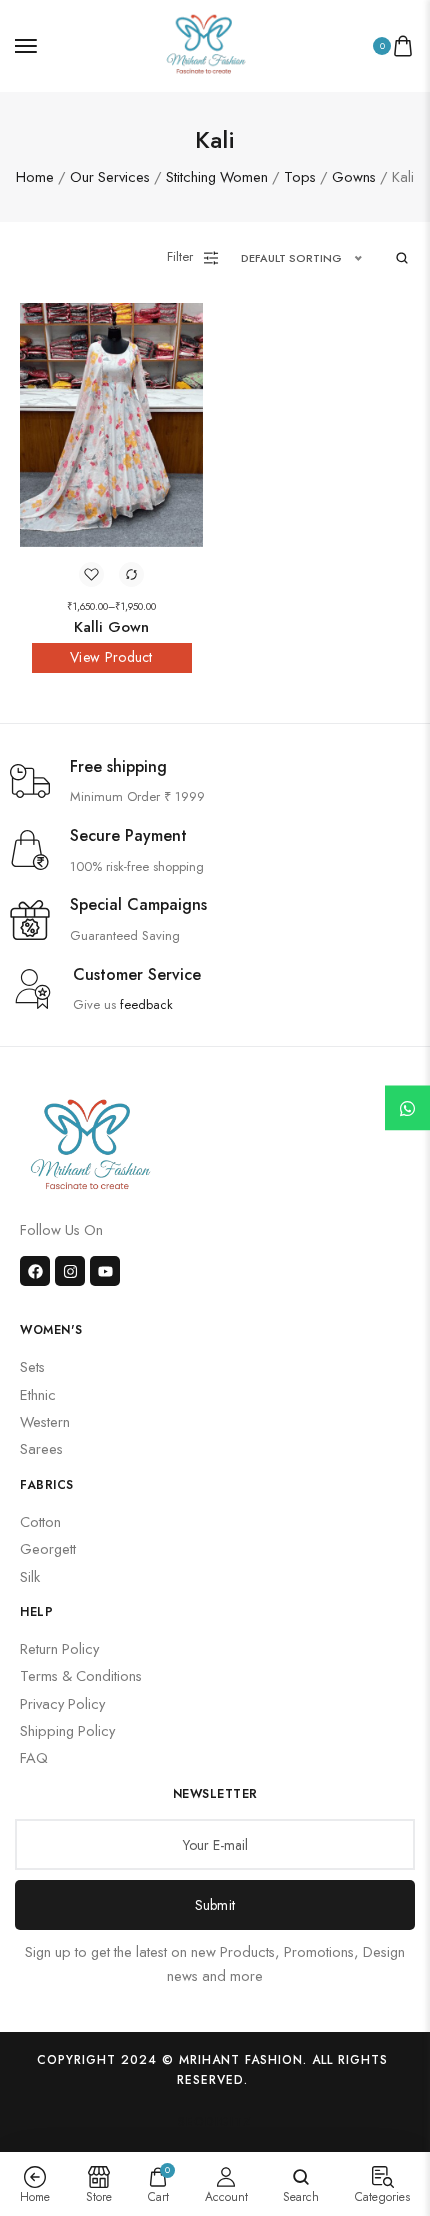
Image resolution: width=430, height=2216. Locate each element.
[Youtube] (105, 1271)
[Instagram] (70, 1271)
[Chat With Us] (407, 1108)
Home (35, 176)
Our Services (110, 176)
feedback (146, 1004)
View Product (111, 657)
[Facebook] (35, 1271)
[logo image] (206, 43)
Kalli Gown (111, 627)
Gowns (354, 176)
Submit (215, 1905)
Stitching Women (217, 176)
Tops (300, 176)
